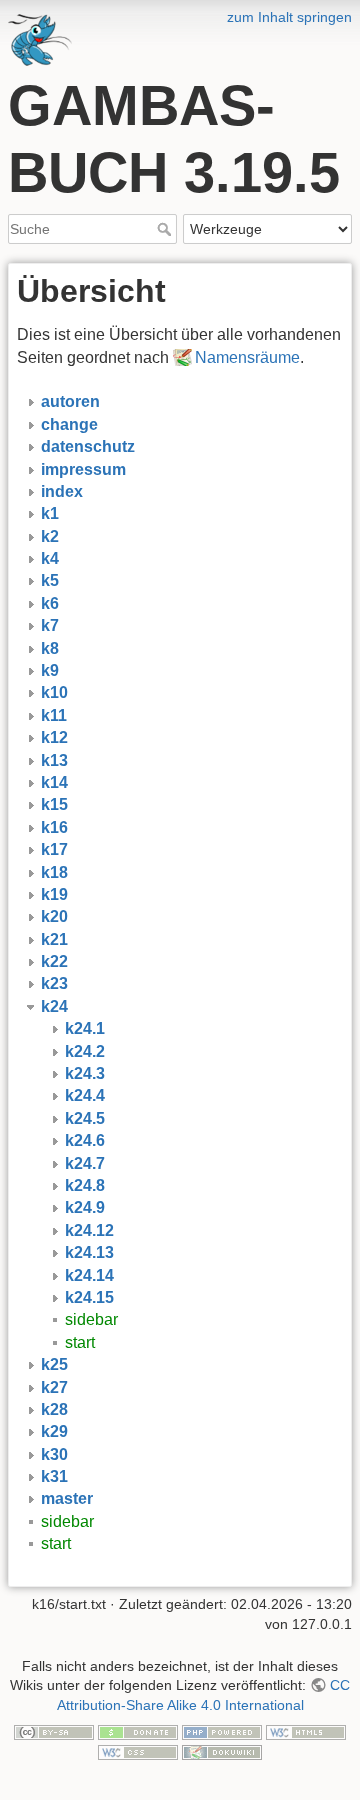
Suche (166, 229)
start (80, 1342)
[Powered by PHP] (222, 1731)
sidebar (91, 1319)
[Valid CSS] (138, 1751)
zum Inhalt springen (289, 17)
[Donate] (138, 1731)
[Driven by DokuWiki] (222, 1751)
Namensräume (247, 357)
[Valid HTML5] (306, 1731)
